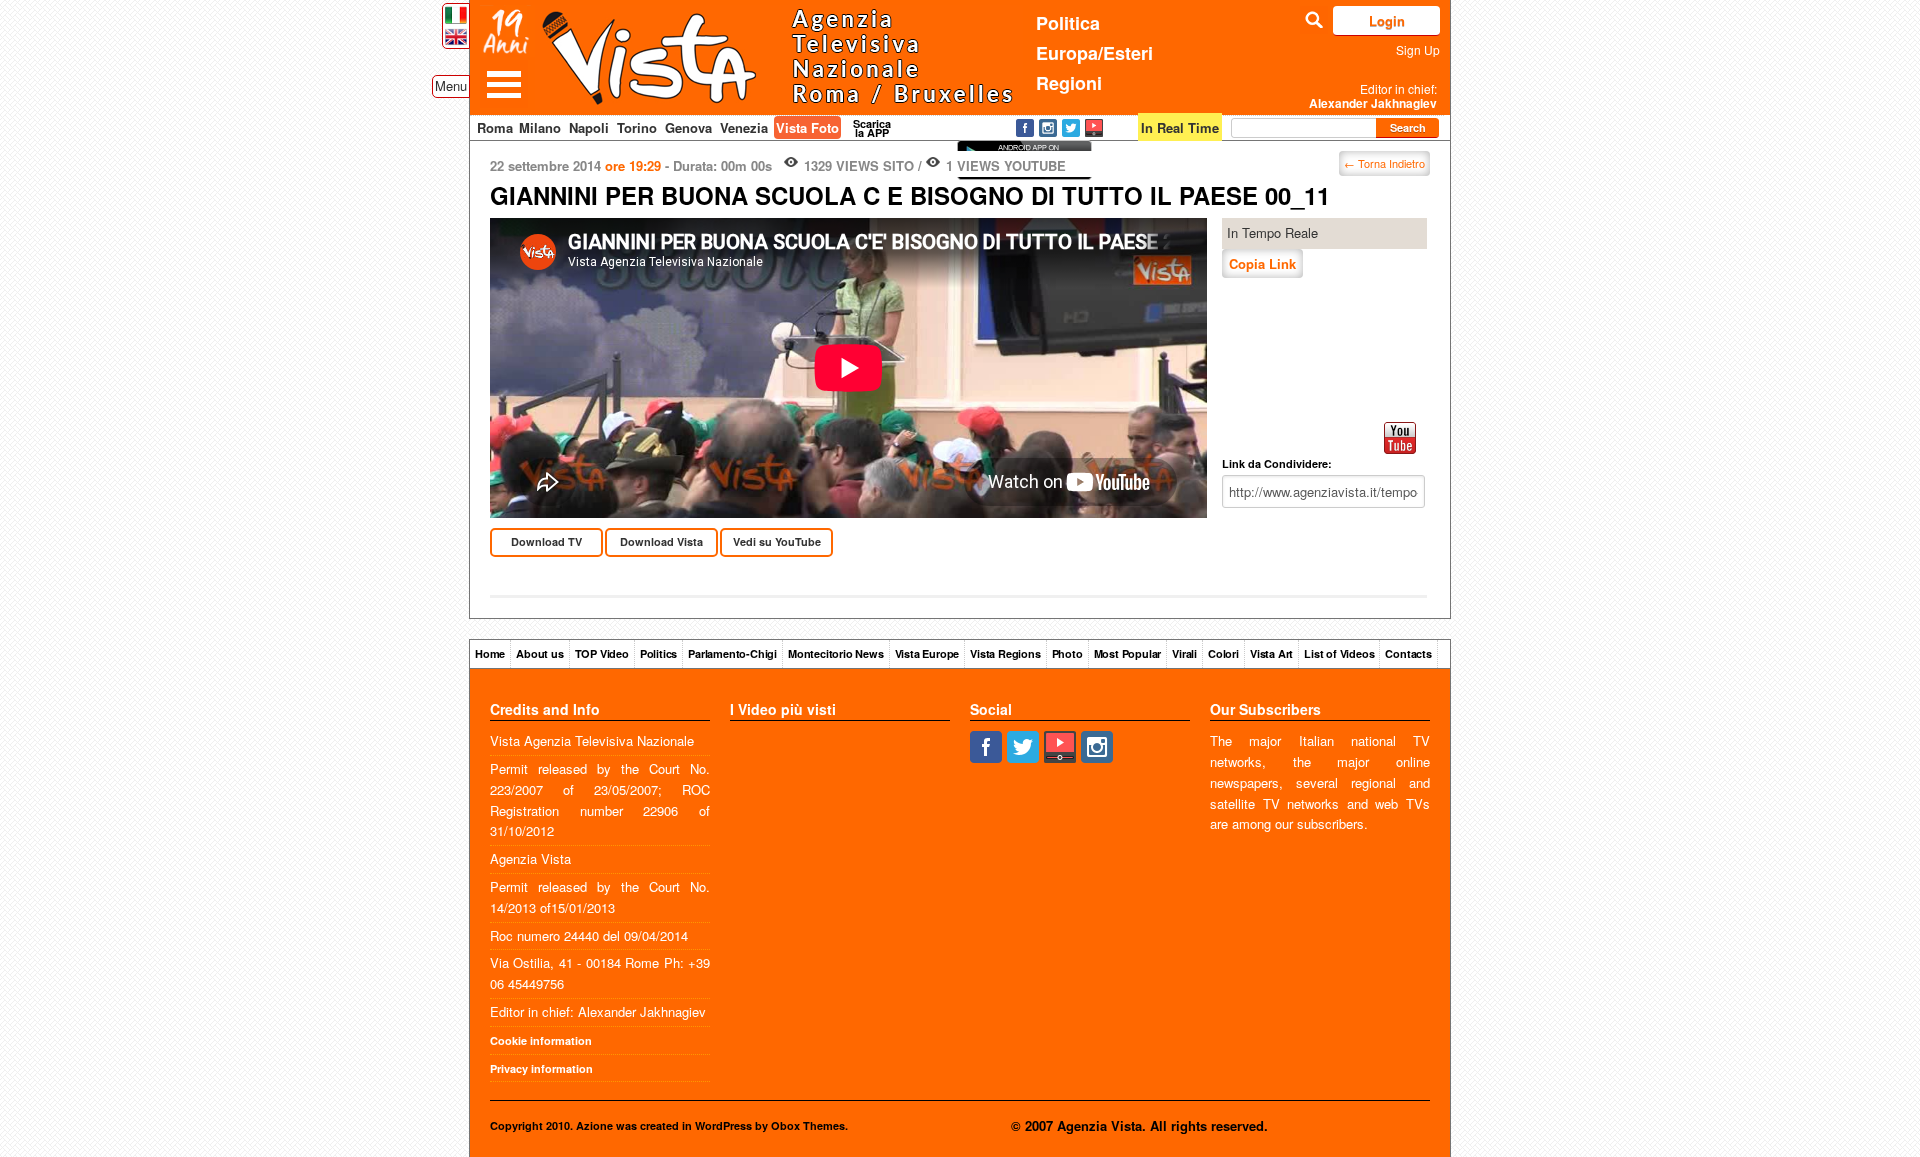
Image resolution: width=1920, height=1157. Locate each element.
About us (539, 653)
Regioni (1069, 83)
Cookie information (541, 1040)
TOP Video (602, 653)
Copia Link (1262, 263)
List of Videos (1339, 653)
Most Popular (1128, 653)
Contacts (1408, 653)
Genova (688, 127)
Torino (637, 127)
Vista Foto (807, 127)
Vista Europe (927, 653)
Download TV (546, 541)
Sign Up (1418, 49)
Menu (451, 85)
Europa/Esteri (1094, 53)
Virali (1184, 653)
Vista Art (1271, 653)
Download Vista (661, 541)
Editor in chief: (1373, 96)
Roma (495, 127)
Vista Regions (1005, 653)
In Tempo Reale (1272, 232)
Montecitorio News (836, 653)
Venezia (744, 127)
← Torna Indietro (1384, 163)
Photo (1067, 653)
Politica (1068, 23)
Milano (540, 127)
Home (490, 653)
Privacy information (541, 1068)
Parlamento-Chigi (732, 653)
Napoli (589, 127)
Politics (658, 653)
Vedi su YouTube (777, 541)
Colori (1223, 653)
